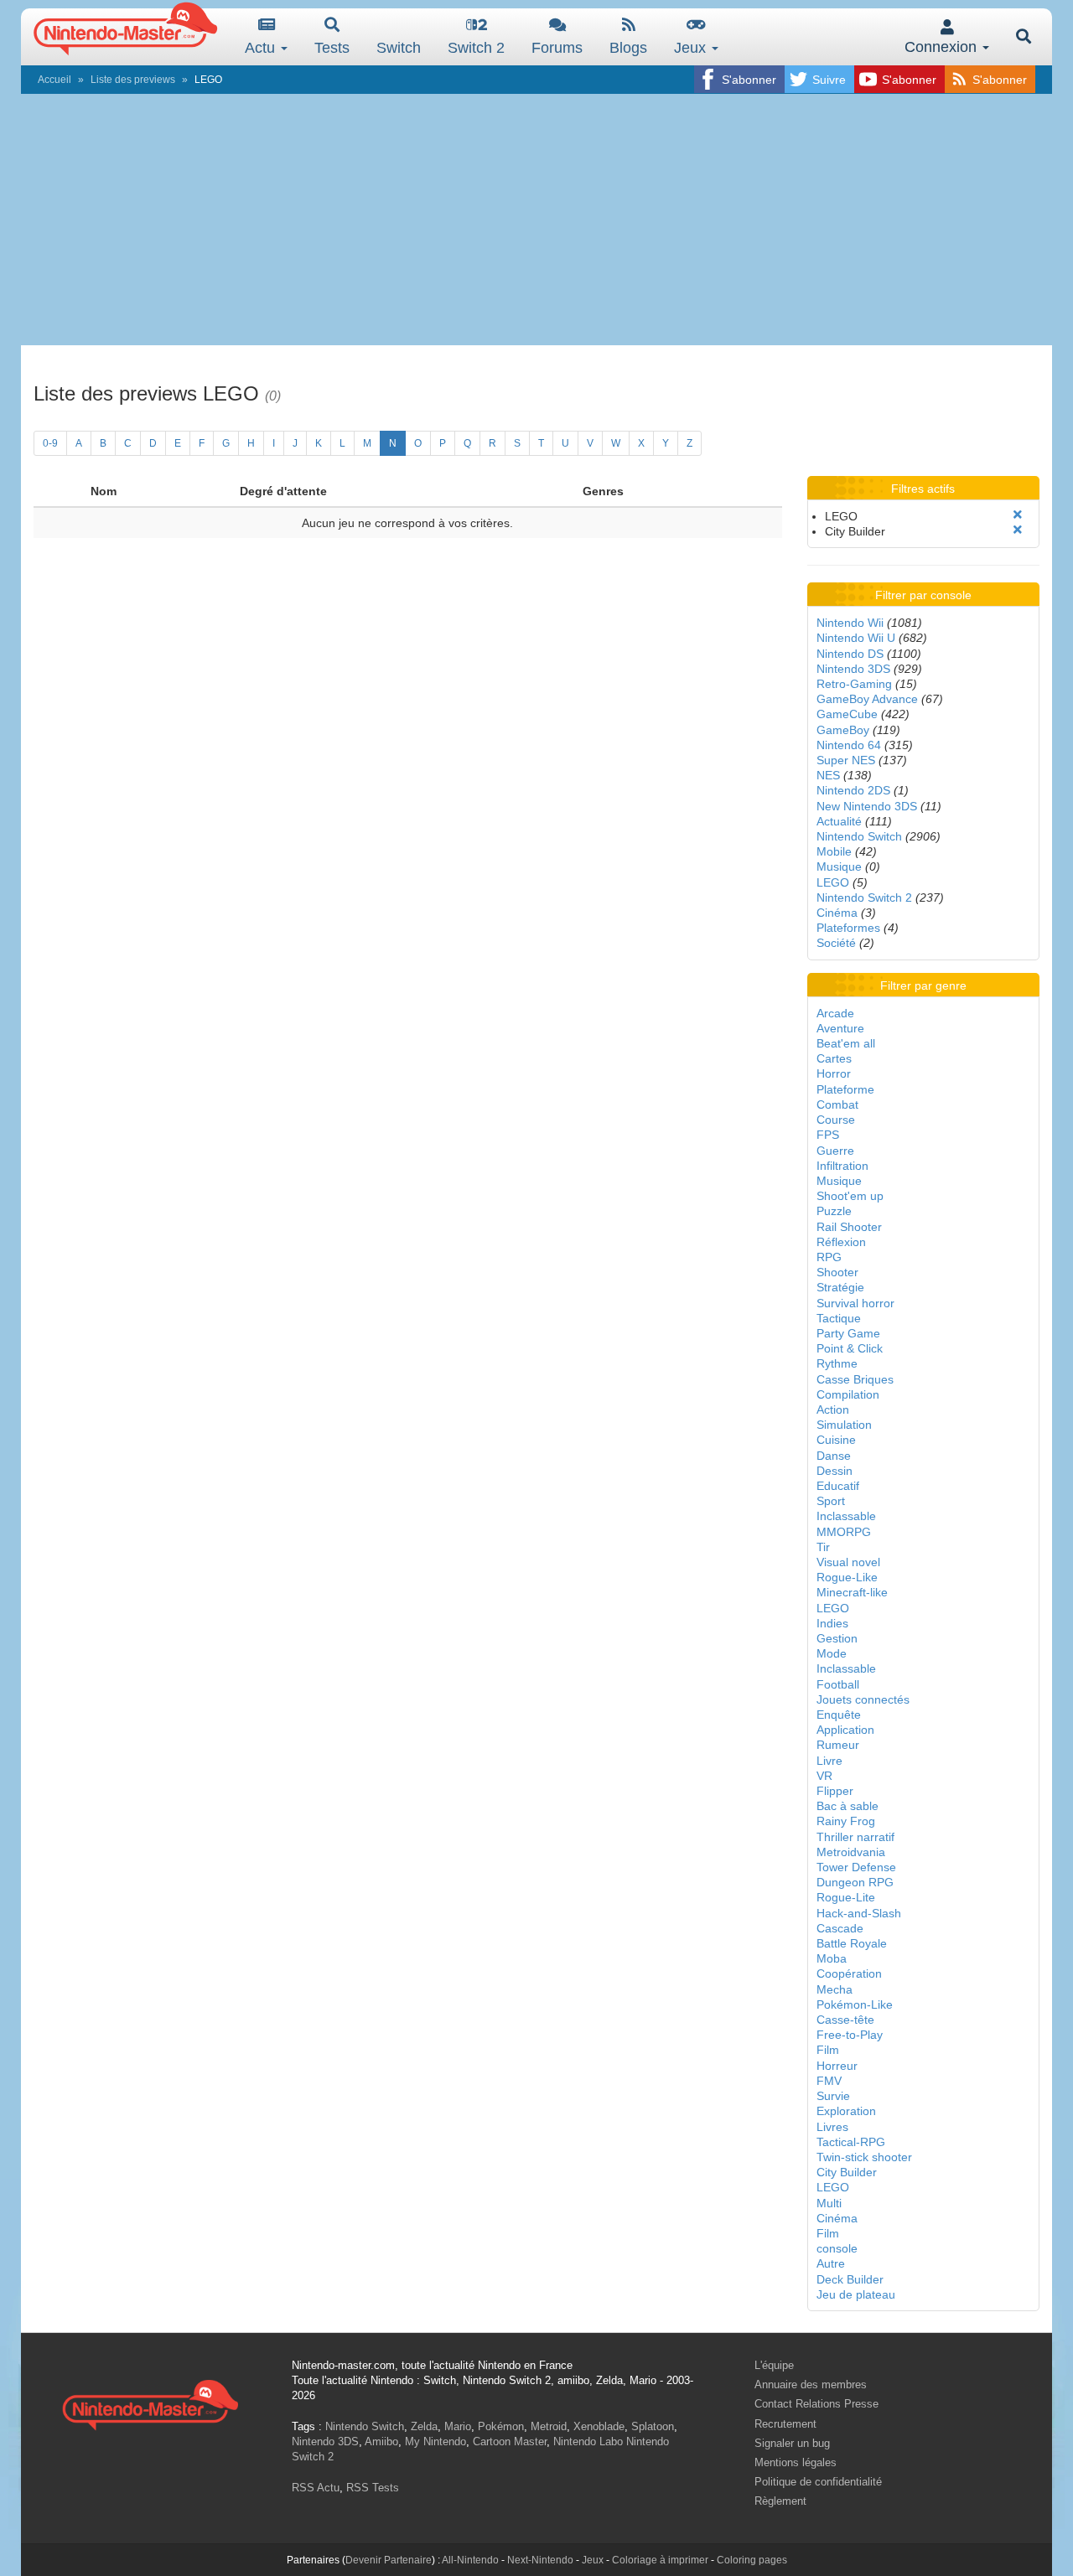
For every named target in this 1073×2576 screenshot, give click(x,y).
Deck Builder (850, 2279)
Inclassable (846, 1516)
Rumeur (838, 1745)
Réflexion (841, 1242)
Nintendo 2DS (853, 790)
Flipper (835, 1791)
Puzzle (834, 1211)
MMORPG (844, 1532)
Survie (833, 2096)
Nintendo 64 (849, 745)
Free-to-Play (850, 2035)
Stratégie (840, 1287)
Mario (458, 2426)
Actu (262, 48)
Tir (823, 1547)
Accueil (54, 80)
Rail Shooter (849, 1227)
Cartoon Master (510, 2442)
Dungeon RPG (855, 1882)
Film (828, 2050)
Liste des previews (133, 80)
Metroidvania (851, 1852)
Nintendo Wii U (856, 638)
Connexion (943, 47)
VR (824, 1776)
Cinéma (837, 913)
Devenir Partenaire (389, 2560)
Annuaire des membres (811, 2385)
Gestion (837, 1638)
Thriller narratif (855, 1837)
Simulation (844, 1425)
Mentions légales (796, 2462)
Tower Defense (856, 1867)
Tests (332, 48)
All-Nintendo (470, 2560)
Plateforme (845, 1089)
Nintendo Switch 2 (864, 897)
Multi (829, 2203)
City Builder (847, 2172)
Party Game (848, 1333)
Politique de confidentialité (818, 2482)
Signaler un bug (792, 2443)
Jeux (692, 48)
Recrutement (785, 2424)
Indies (832, 1623)
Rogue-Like (847, 1577)
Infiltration (842, 1166)
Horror (834, 1073)
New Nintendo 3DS (867, 806)
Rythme (837, 1363)
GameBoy (843, 730)
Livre (829, 1761)
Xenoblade (599, 2426)
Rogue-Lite (846, 1897)
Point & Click (850, 1348)
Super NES (846, 760)
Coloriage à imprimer (660, 2560)
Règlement (780, 2501)
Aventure (840, 1028)
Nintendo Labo (588, 2442)
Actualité (839, 821)
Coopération (849, 1973)
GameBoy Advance (867, 699)
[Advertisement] (536, 220)
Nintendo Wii (850, 623)
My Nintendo (435, 2442)
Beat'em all (846, 1043)
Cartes (834, 1058)
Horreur (837, 2066)
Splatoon (653, 2426)
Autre (831, 2263)
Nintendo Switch (859, 836)
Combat (837, 1104)
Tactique (839, 1318)
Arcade (835, 1013)
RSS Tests (373, 2488)
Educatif (838, 1486)
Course (836, 1120)
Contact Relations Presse (816, 2404)
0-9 (50, 443)
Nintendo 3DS (853, 669)
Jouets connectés (863, 1699)
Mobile (834, 851)
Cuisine (836, 1440)
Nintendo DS (850, 654)
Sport (831, 1501)
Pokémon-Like (855, 2004)
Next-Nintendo (540, 2560)
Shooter (837, 1272)
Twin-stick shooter (864, 2157)
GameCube (847, 714)
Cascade (840, 1928)
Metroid (549, 2426)
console (837, 2248)
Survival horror (855, 1303)
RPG (829, 1257)
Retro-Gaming (854, 684)
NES (828, 775)
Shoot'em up (850, 1196)
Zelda (424, 2426)
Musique (839, 866)
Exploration (846, 2111)
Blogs (628, 48)
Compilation (848, 1394)
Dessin (835, 1471)
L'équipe (774, 2365)
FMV (829, 2081)
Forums (557, 48)
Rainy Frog (846, 1821)
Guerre (835, 1151)
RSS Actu (316, 2488)
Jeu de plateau (856, 2294)
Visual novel (848, 1562)
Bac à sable (848, 1806)
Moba (832, 1958)
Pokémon (501, 2426)
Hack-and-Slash (859, 1913)
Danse (834, 1456)
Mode (832, 1653)
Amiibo (381, 2442)
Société (836, 943)
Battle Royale (852, 1943)
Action (833, 1410)
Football (838, 1684)
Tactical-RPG (851, 2142)
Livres (832, 2127)
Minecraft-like (852, 1592)
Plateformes (848, 928)
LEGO (833, 882)
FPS (828, 1135)
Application (845, 1730)
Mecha (835, 1989)
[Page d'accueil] (150, 2403)
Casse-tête (845, 2020)
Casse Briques (855, 1379)
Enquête (839, 1715)
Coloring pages (752, 2560)
